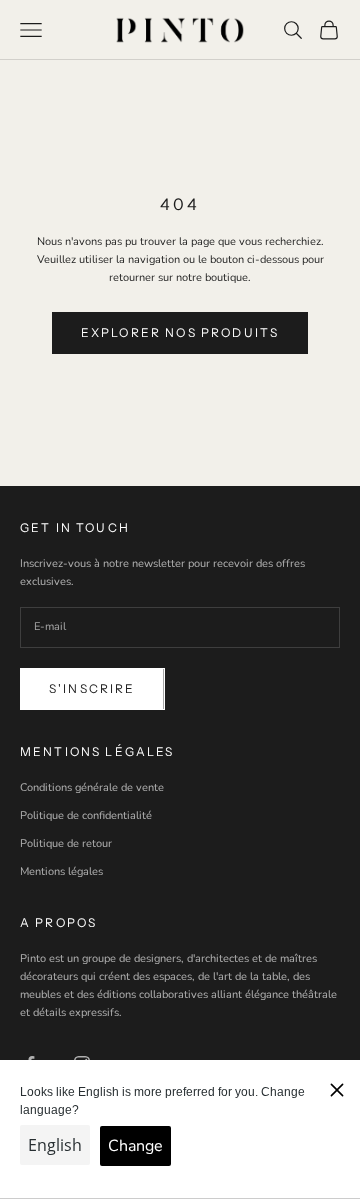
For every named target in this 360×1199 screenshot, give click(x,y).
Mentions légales (61, 871)
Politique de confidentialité (86, 815)
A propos (58, 922)
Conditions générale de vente (92, 787)
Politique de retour (66, 843)
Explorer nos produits (180, 332)
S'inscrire (92, 688)
